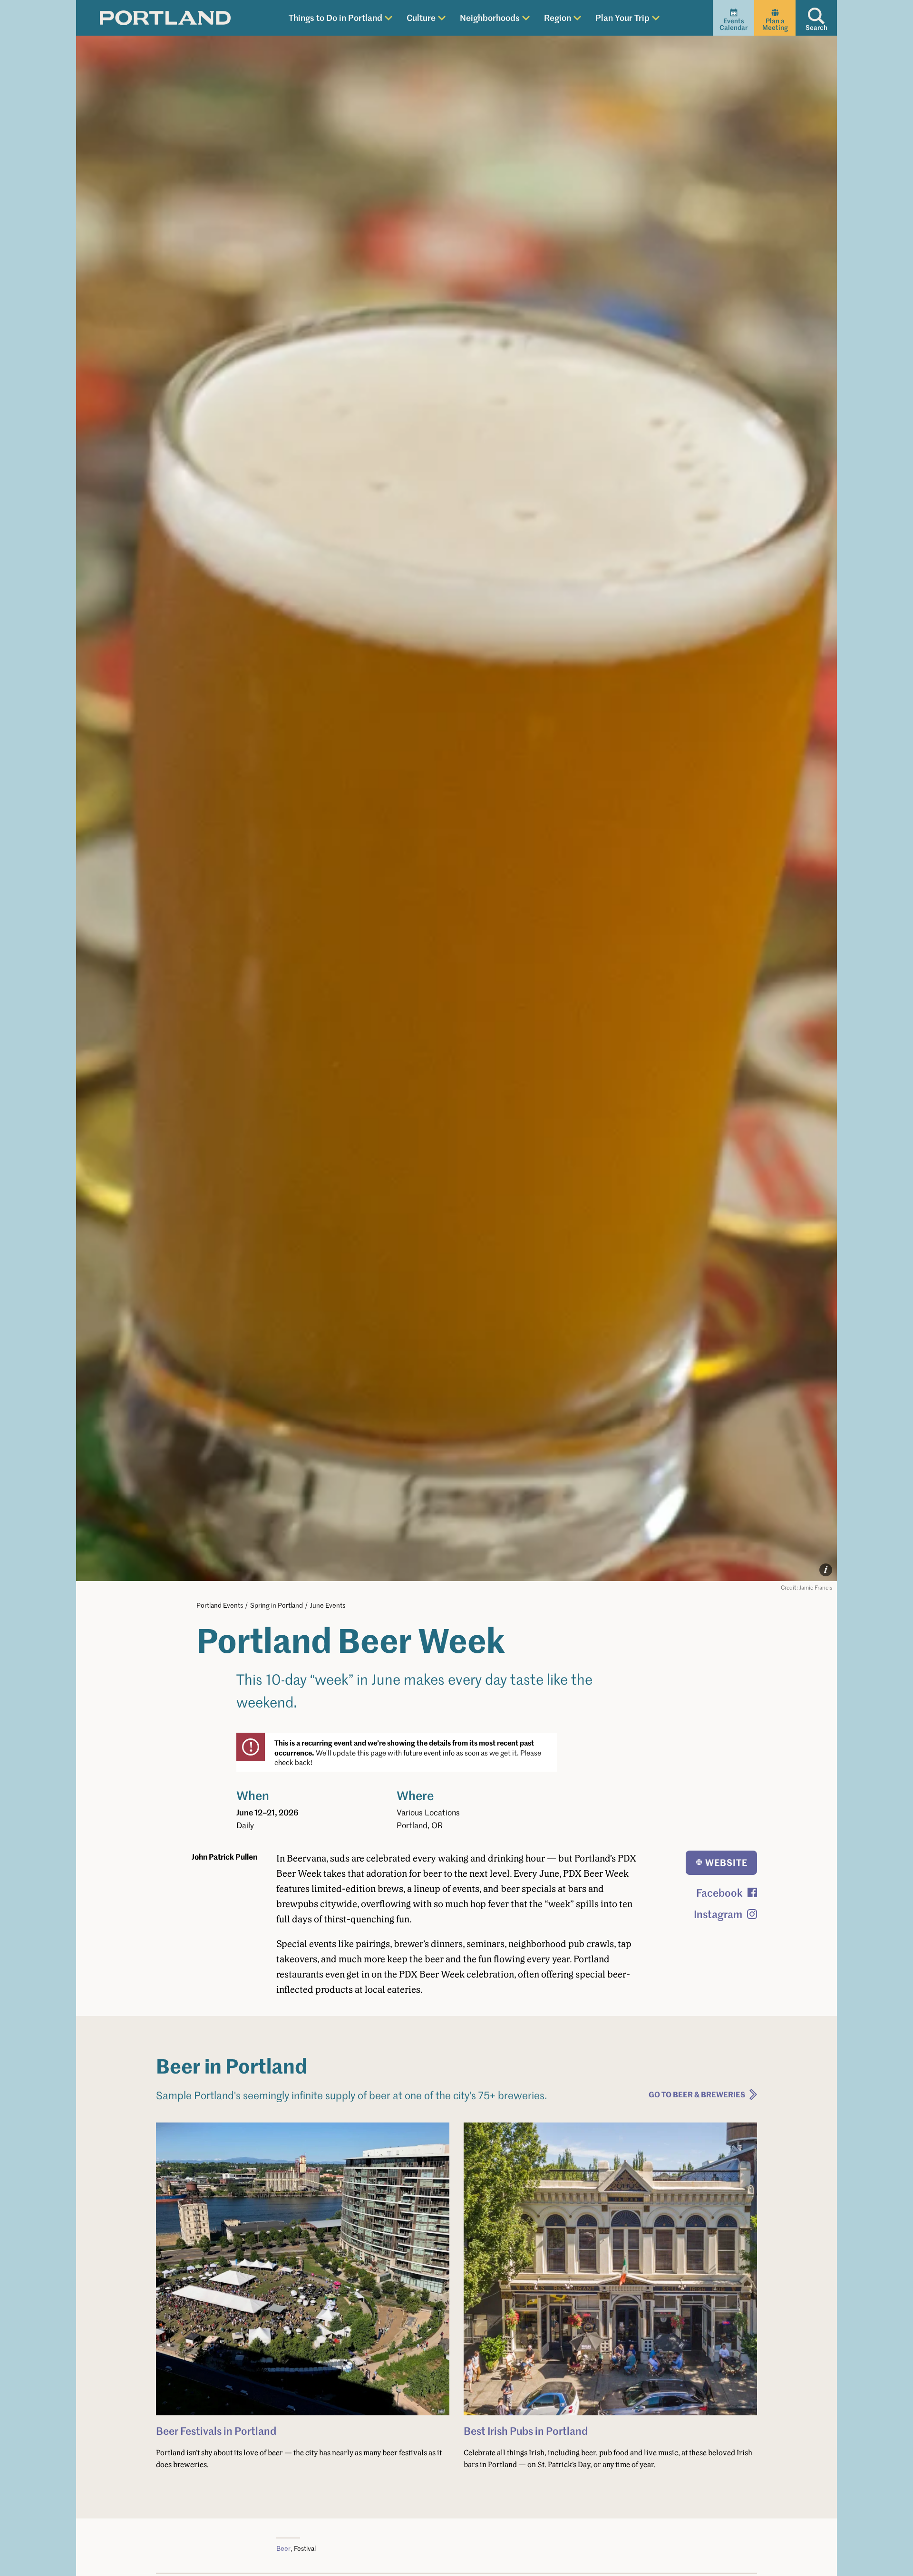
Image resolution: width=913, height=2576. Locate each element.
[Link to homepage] (165, 18)
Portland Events (220, 1605)
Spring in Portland (277, 1605)
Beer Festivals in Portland (216, 2431)
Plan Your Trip (622, 17)
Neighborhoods (490, 17)
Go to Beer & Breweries (697, 2094)
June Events (328, 1605)
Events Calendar (733, 24)
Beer (283, 2548)
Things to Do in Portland (335, 17)
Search (816, 27)
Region (558, 17)
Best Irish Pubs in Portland (526, 2431)
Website (726, 1862)
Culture (421, 17)
